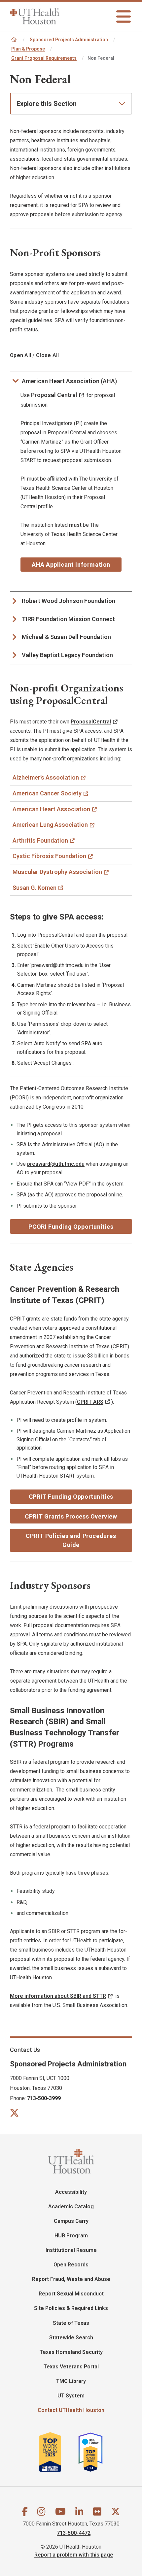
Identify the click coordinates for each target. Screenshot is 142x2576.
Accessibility (71, 2192)
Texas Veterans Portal (71, 2367)
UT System (71, 2396)
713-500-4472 (74, 2533)
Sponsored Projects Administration (69, 40)
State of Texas (71, 2323)
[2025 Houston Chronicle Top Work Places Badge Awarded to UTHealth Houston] (58, 2452)
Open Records (71, 2265)
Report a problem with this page (74, 2555)
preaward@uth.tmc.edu (56, 1164)
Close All (47, 355)
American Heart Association (51, 809)
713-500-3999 (44, 2098)
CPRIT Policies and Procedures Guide (71, 1540)
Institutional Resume (71, 2250)
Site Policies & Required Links (71, 2308)
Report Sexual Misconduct (71, 2294)
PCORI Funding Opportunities (71, 1227)
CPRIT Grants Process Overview (71, 1516)
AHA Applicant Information (71, 565)
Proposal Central (54, 395)
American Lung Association (50, 825)
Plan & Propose (28, 49)
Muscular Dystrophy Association (57, 872)
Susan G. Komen (35, 888)
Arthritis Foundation (40, 840)
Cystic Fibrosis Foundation (49, 856)
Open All (20, 355)
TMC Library (71, 2381)
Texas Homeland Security (71, 2352)
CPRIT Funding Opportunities (71, 1497)
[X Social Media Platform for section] (14, 2112)
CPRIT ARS (90, 1402)
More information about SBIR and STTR (58, 1996)
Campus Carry (71, 2221)
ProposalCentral (91, 722)
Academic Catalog (71, 2207)
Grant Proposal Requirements (44, 58)
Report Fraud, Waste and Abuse (71, 2279)
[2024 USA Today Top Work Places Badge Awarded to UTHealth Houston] (93, 2452)
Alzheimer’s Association (46, 777)
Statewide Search (71, 2338)
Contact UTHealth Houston (71, 2410)
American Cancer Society (47, 793)
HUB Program (71, 2236)
